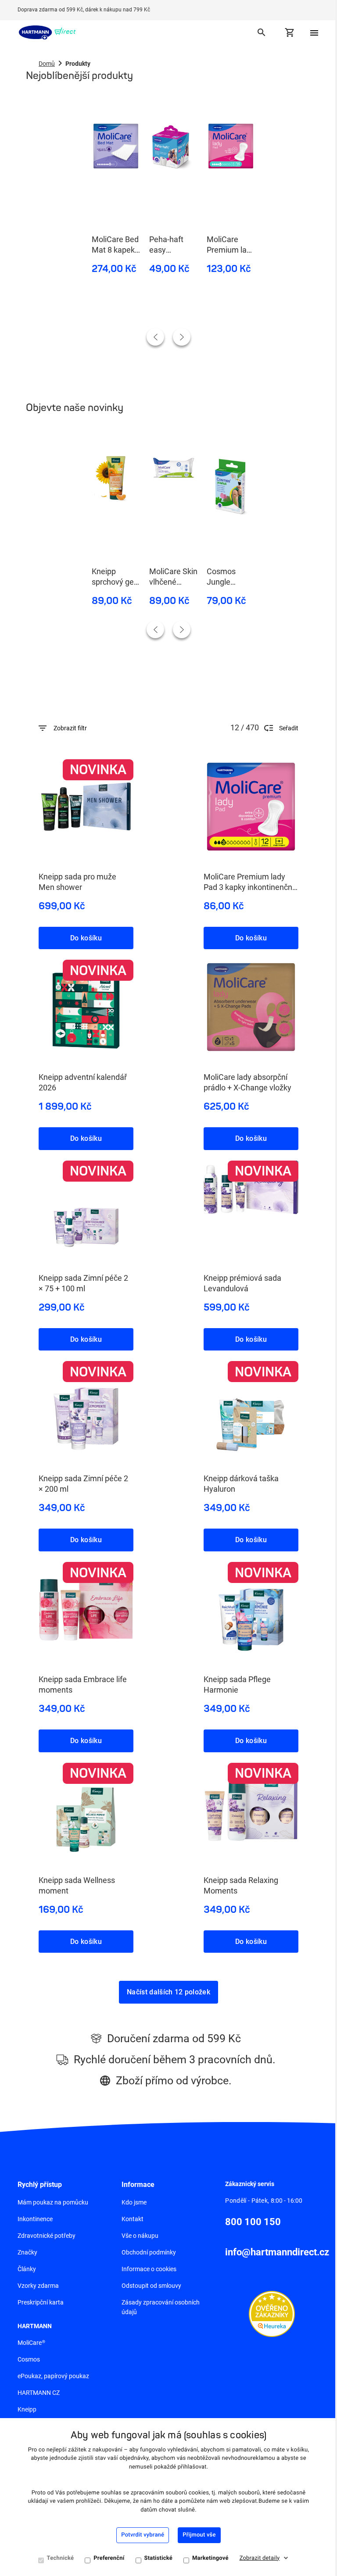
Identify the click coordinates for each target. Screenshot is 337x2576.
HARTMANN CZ (39, 2393)
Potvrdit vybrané (143, 2535)
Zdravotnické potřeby (47, 2236)
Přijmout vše (199, 2535)
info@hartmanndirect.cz (277, 2252)
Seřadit (289, 728)
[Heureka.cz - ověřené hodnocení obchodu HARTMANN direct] (272, 2313)
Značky (27, 2252)
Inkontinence (35, 2219)
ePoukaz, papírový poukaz (53, 2376)
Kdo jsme (134, 2202)
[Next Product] (182, 337)
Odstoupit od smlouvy (151, 2286)
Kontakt (133, 2219)
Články (27, 2269)
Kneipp (27, 2409)
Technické (61, 2558)
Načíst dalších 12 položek (168, 1992)
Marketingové (210, 2558)
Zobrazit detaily (260, 2558)
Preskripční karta (41, 2302)
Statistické (159, 2558)
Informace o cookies (149, 2269)
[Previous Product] (155, 337)
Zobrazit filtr (70, 728)
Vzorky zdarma (38, 2286)
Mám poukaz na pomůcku (53, 2202)
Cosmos (29, 2359)
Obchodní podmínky (149, 2252)
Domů (47, 64)
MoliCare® (31, 2343)
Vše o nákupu (140, 2236)
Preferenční (109, 2558)
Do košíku (86, 938)
